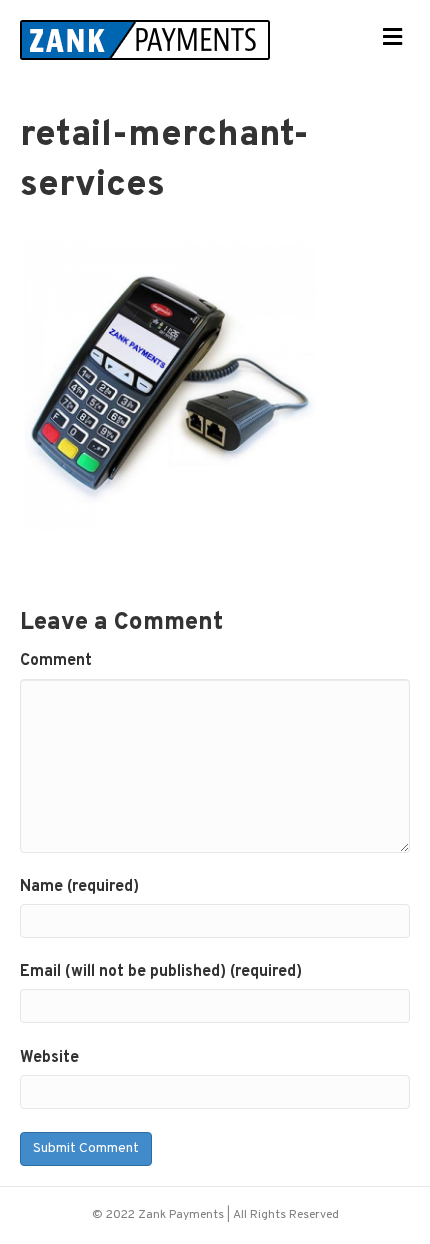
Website (49, 1058)
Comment (56, 661)
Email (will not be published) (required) (161, 972)
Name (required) (79, 887)
